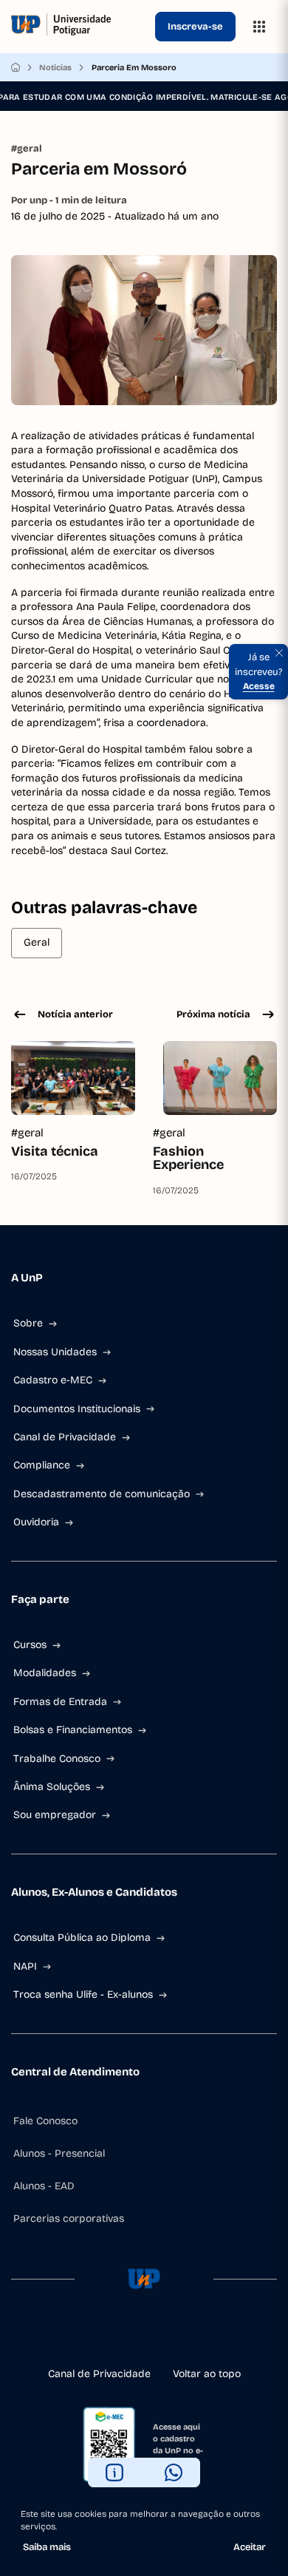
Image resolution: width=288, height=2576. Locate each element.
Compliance (42, 1465)
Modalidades (45, 1673)
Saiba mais (47, 2547)
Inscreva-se (195, 27)
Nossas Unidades (55, 1352)
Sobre (28, 1323)
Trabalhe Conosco (57, 1759)
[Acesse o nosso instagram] (120, 2336)
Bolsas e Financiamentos (73, 1730)
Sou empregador (55, 1815)
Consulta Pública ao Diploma (82, 1938)
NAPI (25, 1966)
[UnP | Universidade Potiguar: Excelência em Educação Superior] (80, 27)
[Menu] (259, 27)
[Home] (16, 67)
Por (69, 200)
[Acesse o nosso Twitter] (168, 2336)
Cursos (30, 1645)
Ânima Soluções (52, 1787)
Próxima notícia (213, 1014)
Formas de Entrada (60, 1702)
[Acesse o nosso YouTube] (191, 2336)
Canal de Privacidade (65, 1437)
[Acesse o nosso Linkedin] (144, 2336)
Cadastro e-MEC (53, 1380)
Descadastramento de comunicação (102, 1494)
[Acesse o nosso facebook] (97, 2336)
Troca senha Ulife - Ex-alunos (83, 1994)
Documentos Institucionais (77, 1409)
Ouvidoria (36, 1522)
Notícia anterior (75, 1014)
